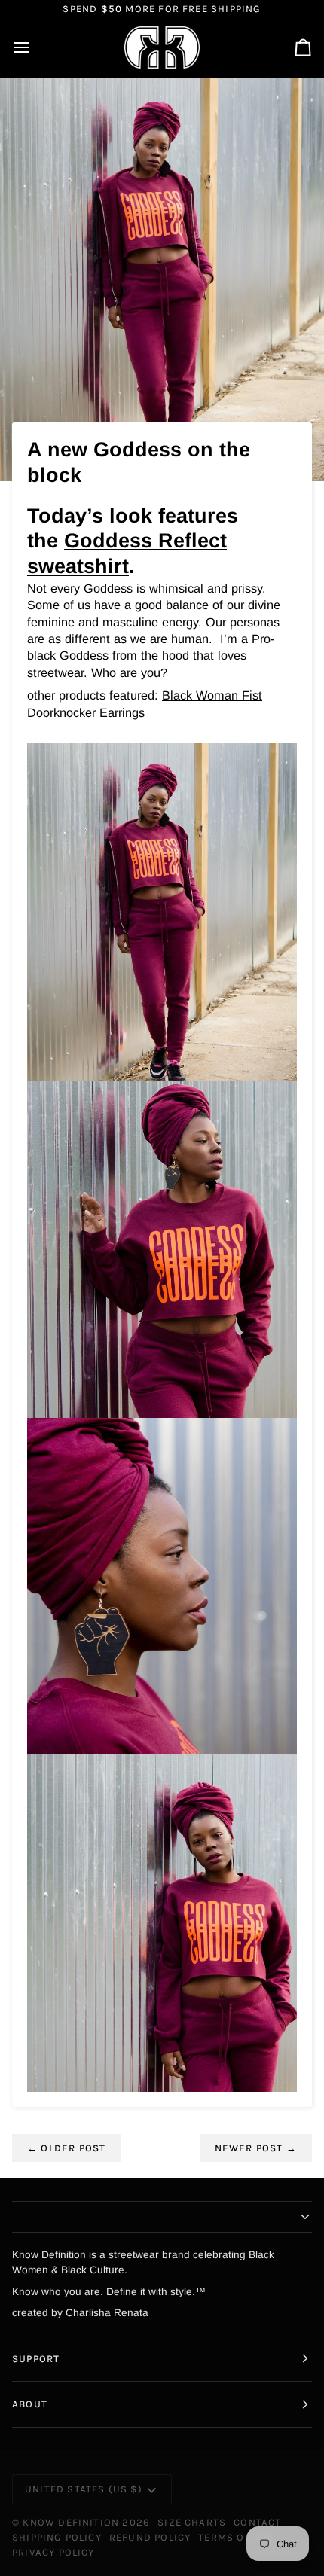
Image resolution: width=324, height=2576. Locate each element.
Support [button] (36, 2359)
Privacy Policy (53, 2552)
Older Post (66, 2148)
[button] (162, 2217)
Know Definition (71, 2522)
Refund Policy (150, 2537)
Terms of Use (236, 2537)
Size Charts (192, 2522)
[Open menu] (35, 48)
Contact (257, 2522)
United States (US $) (84, 2489)
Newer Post (256, 2148)
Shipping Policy (57, 2537)
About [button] (30, 2404)
